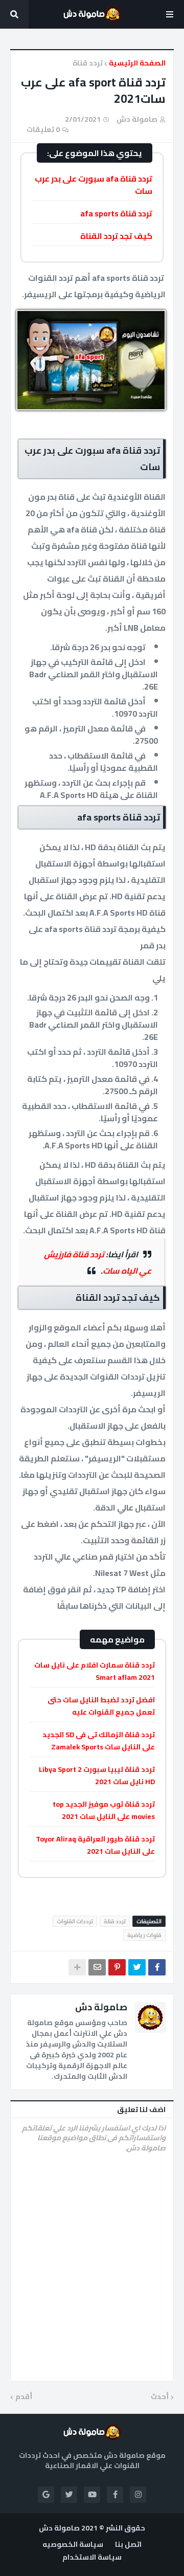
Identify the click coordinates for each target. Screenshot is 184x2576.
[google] (46, 2495)
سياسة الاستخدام (92, 2558)
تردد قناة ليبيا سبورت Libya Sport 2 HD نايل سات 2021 (97, 1775)
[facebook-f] (115, 2495)
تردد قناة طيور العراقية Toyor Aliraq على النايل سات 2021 (95, 1845)
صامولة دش (101, 2007)
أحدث (160, 2397)
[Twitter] (137, 1967)
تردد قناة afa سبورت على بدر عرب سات (94, 185)
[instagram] (138, 2495)
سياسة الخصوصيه (73, 2545)
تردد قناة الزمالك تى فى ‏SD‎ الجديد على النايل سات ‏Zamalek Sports (99, 1741)
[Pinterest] (117, 1967)
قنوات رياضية (144, 1935)
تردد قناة (88, 63)
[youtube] (92, 2495)
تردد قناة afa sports (116, 213)
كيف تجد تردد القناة (116, 236)
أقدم (24, 2397)
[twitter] (69, 2495)
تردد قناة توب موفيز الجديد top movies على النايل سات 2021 (104, 1810)
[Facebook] (157, 1967)
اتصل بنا (128, 2545)
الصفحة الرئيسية (137, 63)
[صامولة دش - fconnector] (92, 14)
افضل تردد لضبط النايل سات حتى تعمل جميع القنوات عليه (101, 1706)
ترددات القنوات (75, 1921)
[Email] (97, 1967)
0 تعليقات (43, 129)
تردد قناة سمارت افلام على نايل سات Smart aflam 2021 (95, 1671)
